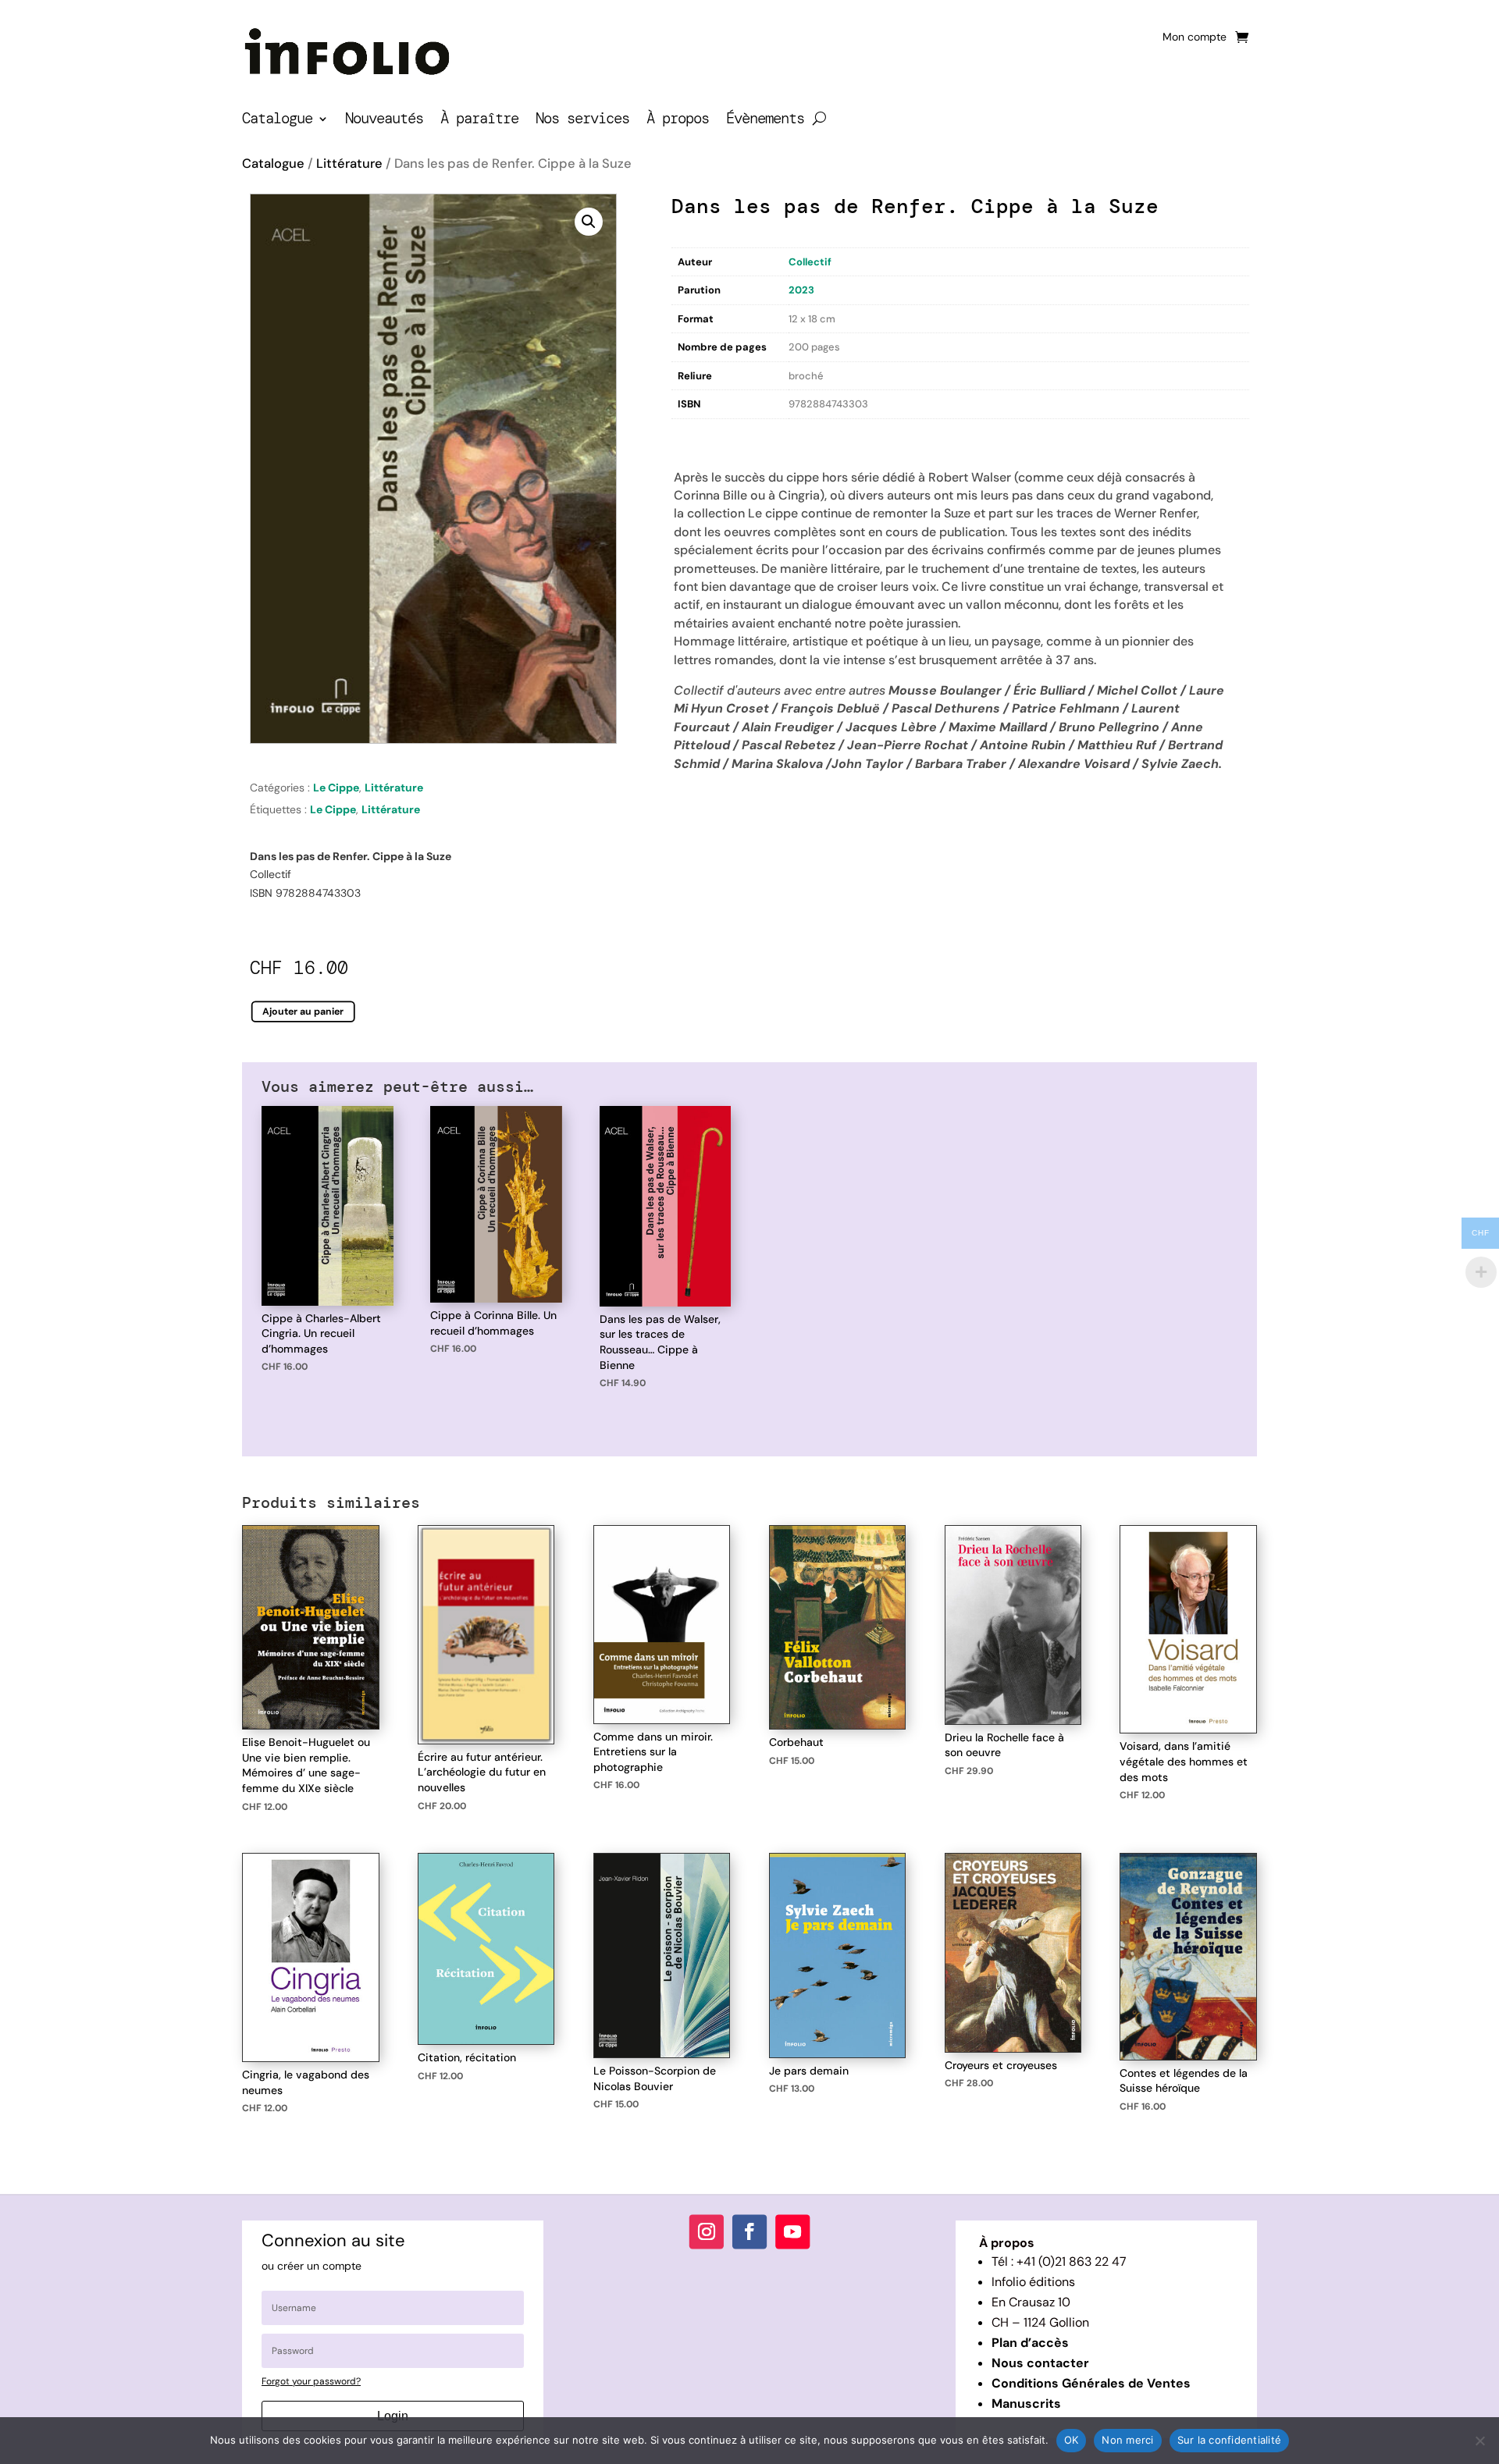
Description (703, 435)
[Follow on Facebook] (749, 2231)
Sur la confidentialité (1230, 2440)
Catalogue (277, 121)
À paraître (479, 121)
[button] (589, 222)
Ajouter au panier (303, 1012)
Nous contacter (1040, 2363)
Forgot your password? (311, 2381)
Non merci (1127, 2440)
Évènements (765, 121)
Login (393, 2416)
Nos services (582, 121)
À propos (678, 121)
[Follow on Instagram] (707, 2231)
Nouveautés (384, 121)
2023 (801, 290)
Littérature (349, 164)
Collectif (810, 262)
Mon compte (1195, 37)
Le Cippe (336, 788)
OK (1072, 2440)
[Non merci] (1479, 2441)
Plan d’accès (1030, 2343)
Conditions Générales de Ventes (1091, 2383)
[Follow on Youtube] (792, 2231)
